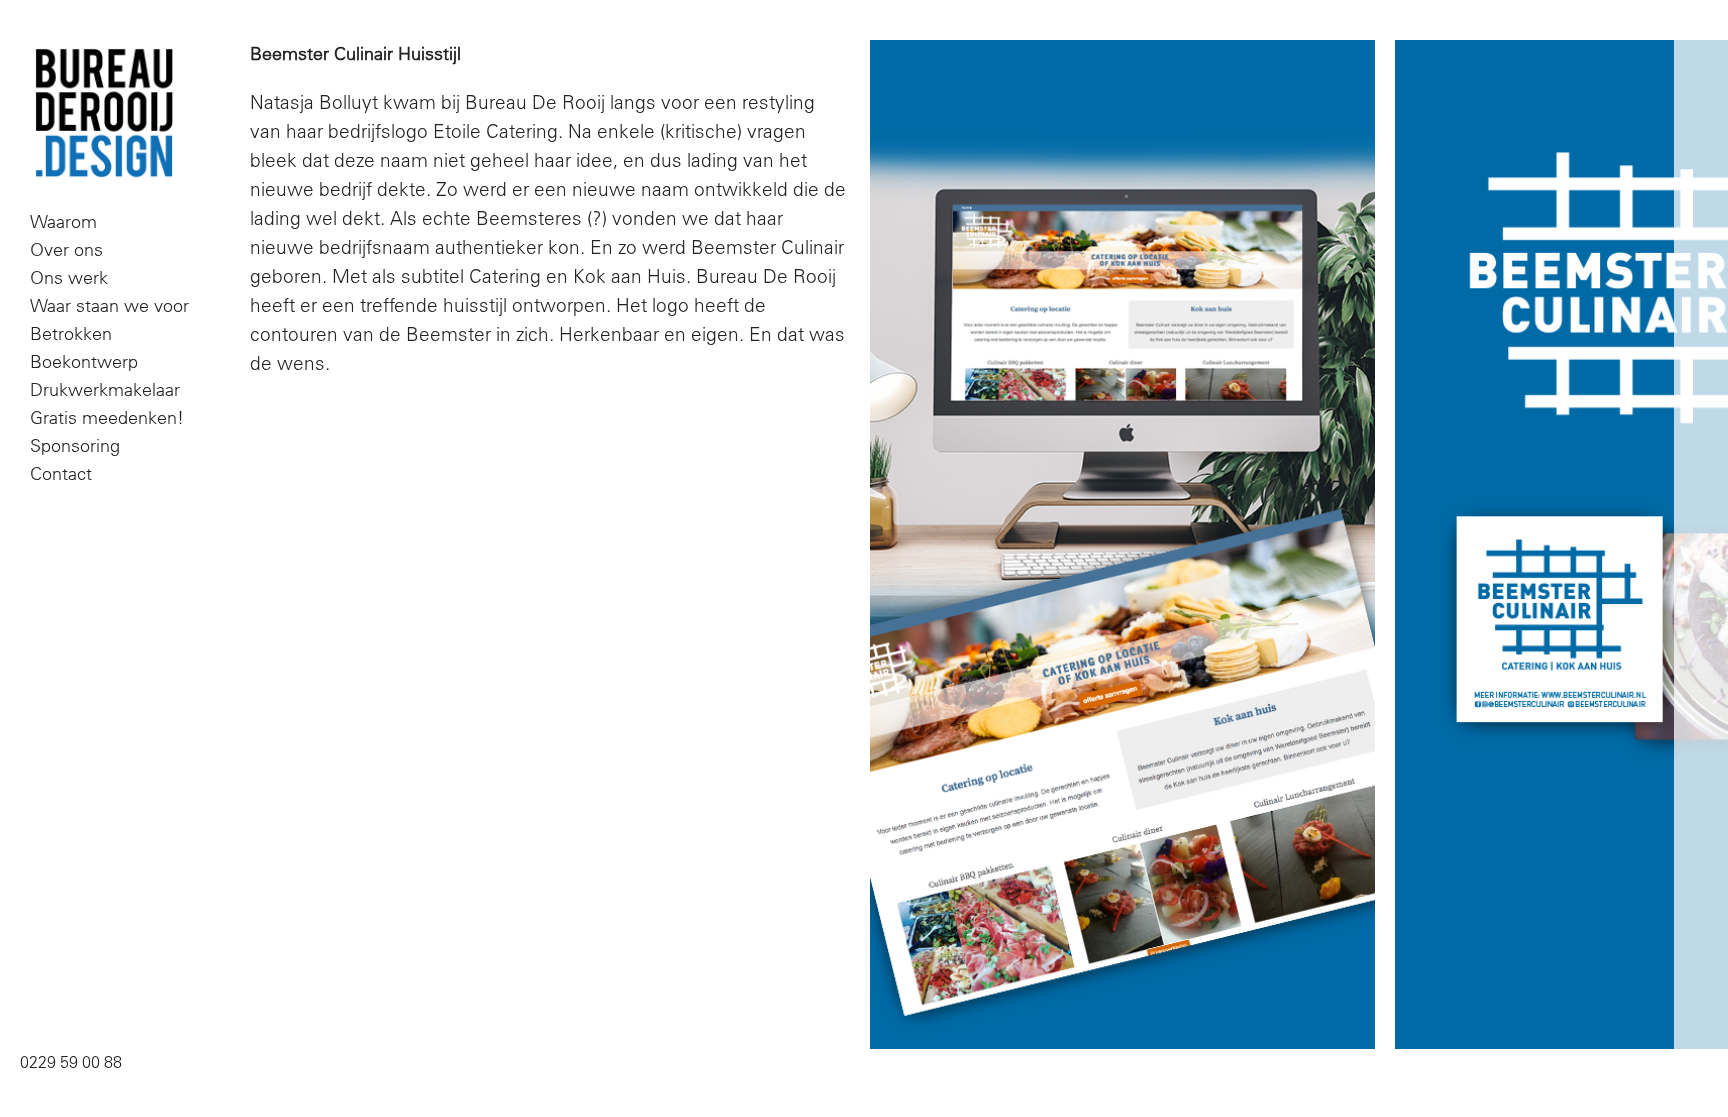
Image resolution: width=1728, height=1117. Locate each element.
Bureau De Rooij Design (104, 114)
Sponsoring (75, 445)
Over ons (66, 249)
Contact (61, 473)
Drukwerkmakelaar (105, 389)
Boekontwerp (84, 361)
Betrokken (71, 333)
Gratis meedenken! (107, 417)
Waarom (63, 221)
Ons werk (69, 277)
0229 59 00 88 (71, 1062)
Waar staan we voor (109, 305)
